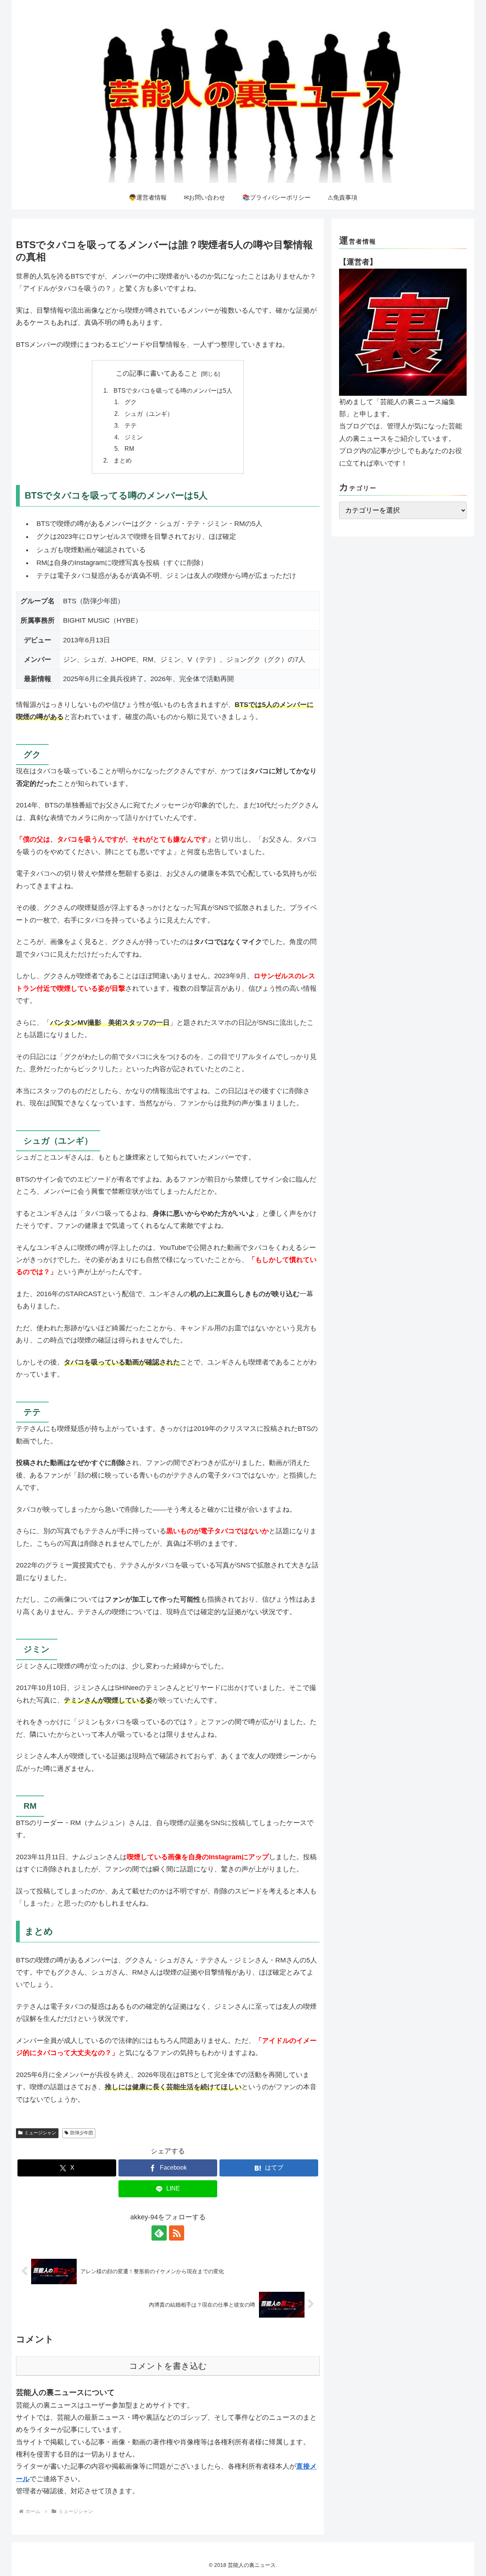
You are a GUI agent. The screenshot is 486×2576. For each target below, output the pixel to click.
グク (131, 402)
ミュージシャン (40, 2133)
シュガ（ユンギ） (149, 414)
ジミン (134, 437)
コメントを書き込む (168, 2366)
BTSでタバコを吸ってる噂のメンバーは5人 (173, 390)
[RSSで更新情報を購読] (177, 2233)
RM (129, 448)
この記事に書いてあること (157, 373)
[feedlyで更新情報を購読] (159, 2233)
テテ (131, 425)
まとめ (123, 460)
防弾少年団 (82, 2133)
